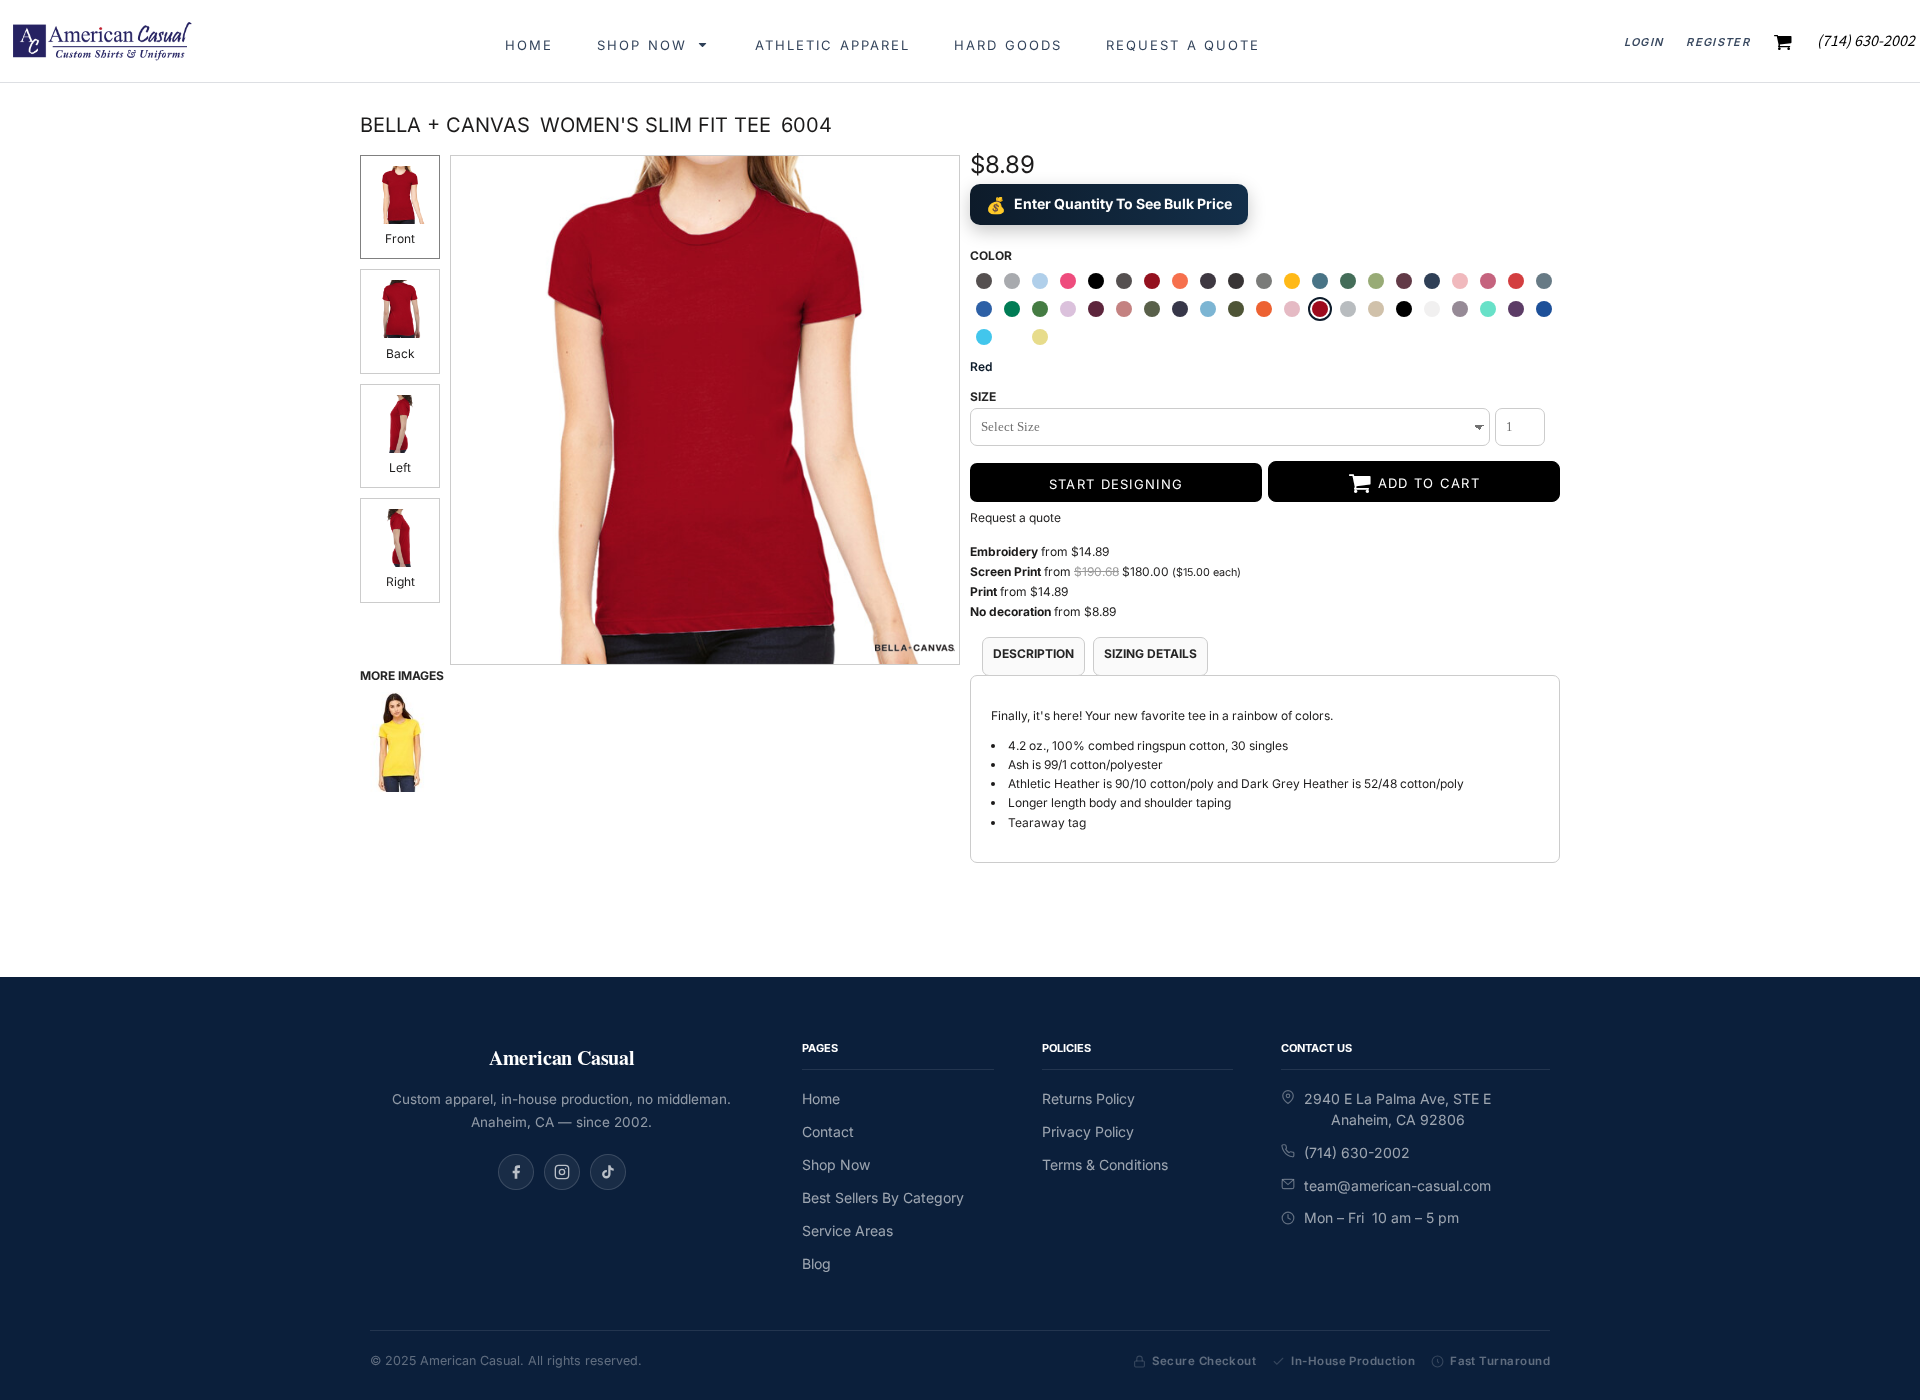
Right (400, 581)
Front (400, 238)
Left (400, 467)
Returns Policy (1088, 1098)
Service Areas (847, 1230)
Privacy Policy (1088, 1131)
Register (1718, 42)
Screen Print (1005, 571)
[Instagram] (562, 1172)
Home (821, 1098)
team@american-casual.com (1397, 1185)
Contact (828, 1131)
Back (400, 353)
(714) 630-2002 (1357, 1152)
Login (1644, 42)
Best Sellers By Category (883, 1197)
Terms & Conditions (1105, 1164)
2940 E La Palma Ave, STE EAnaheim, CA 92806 (1397, 1109)
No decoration (1010, 611)
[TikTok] (608, 1172)
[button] (654, 41)
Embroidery (1004, 551)
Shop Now (836, 1164)
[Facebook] (516, 1172)
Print (985, 591)
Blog (816, 1263)
